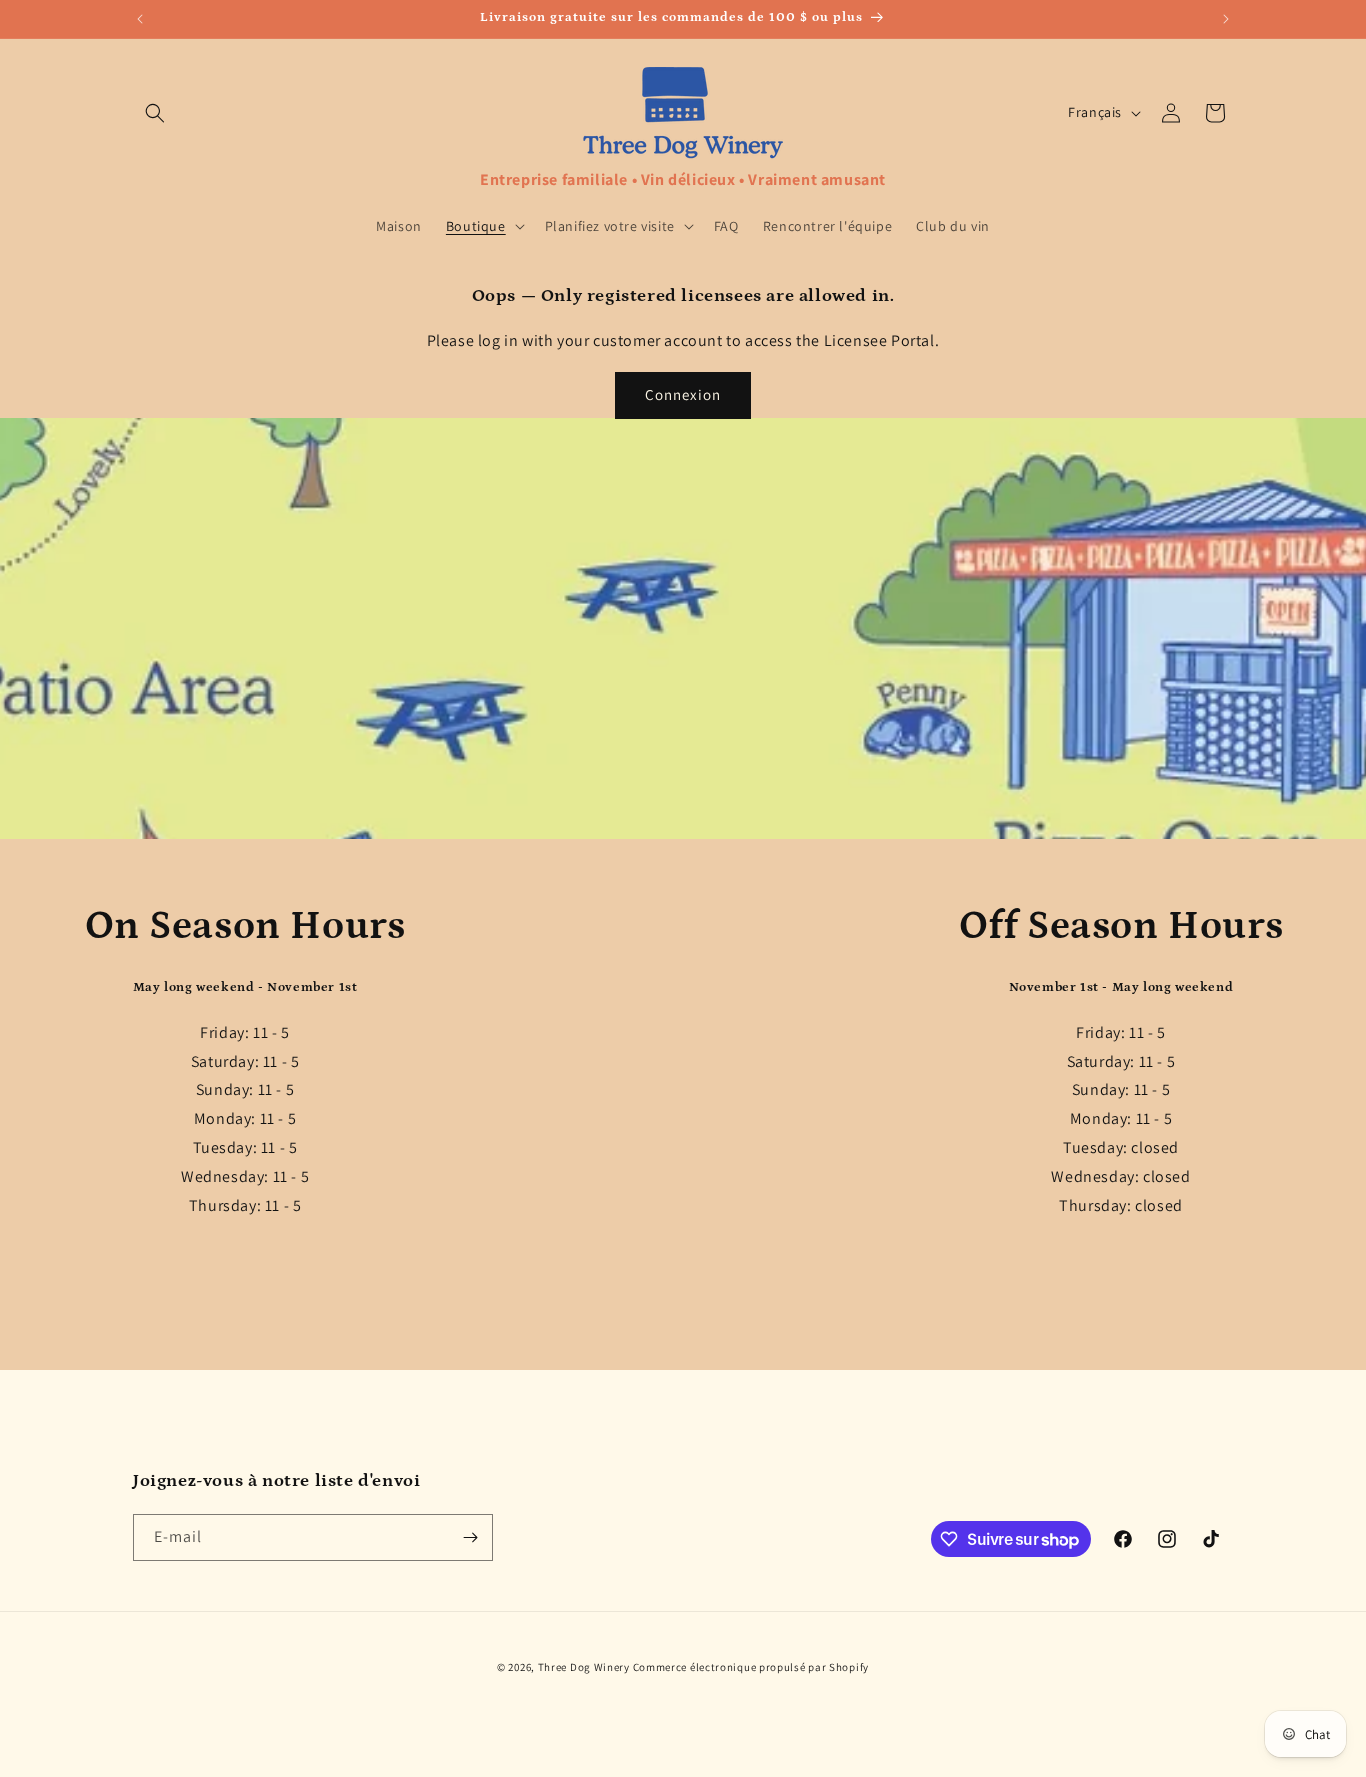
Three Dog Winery (584, 1667)
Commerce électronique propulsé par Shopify (751, 1667)
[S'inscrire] (470, 1537)
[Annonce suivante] (1226, 19)
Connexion (683, 394)
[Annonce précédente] (140, 19)
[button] (155, 113)
